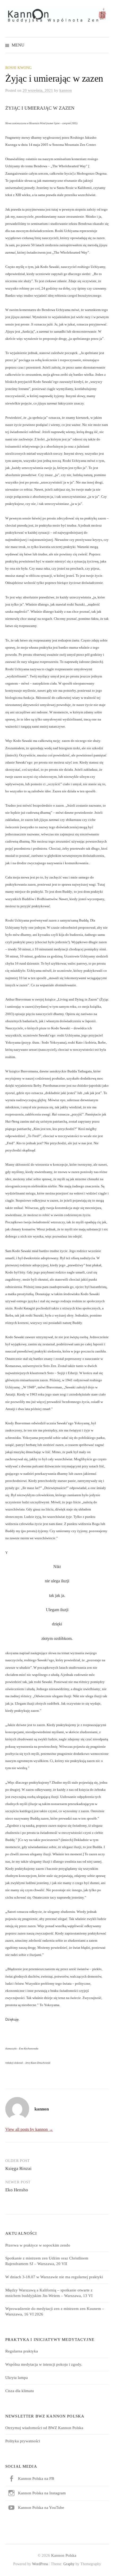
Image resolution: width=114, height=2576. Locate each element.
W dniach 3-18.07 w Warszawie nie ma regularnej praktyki (54, 2277)
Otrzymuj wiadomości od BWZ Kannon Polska (44, 2428)
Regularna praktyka (22, 2351)
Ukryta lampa (17, 2378)
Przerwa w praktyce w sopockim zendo (38, 2245)
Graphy (69, 2564)
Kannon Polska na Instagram (42, 2493)
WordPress (40, 2564)
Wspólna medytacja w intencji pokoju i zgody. (44, 2364)
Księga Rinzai (18, 2168)
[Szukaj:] (104, 45)
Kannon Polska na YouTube (41, 2508)
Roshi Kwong (18, 68)
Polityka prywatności (23, 2441)
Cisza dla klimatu (20, 2391)
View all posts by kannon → (29, 2129)
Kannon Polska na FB (36, 2479)
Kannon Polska (64, 2555)
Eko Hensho (17, 2190)
